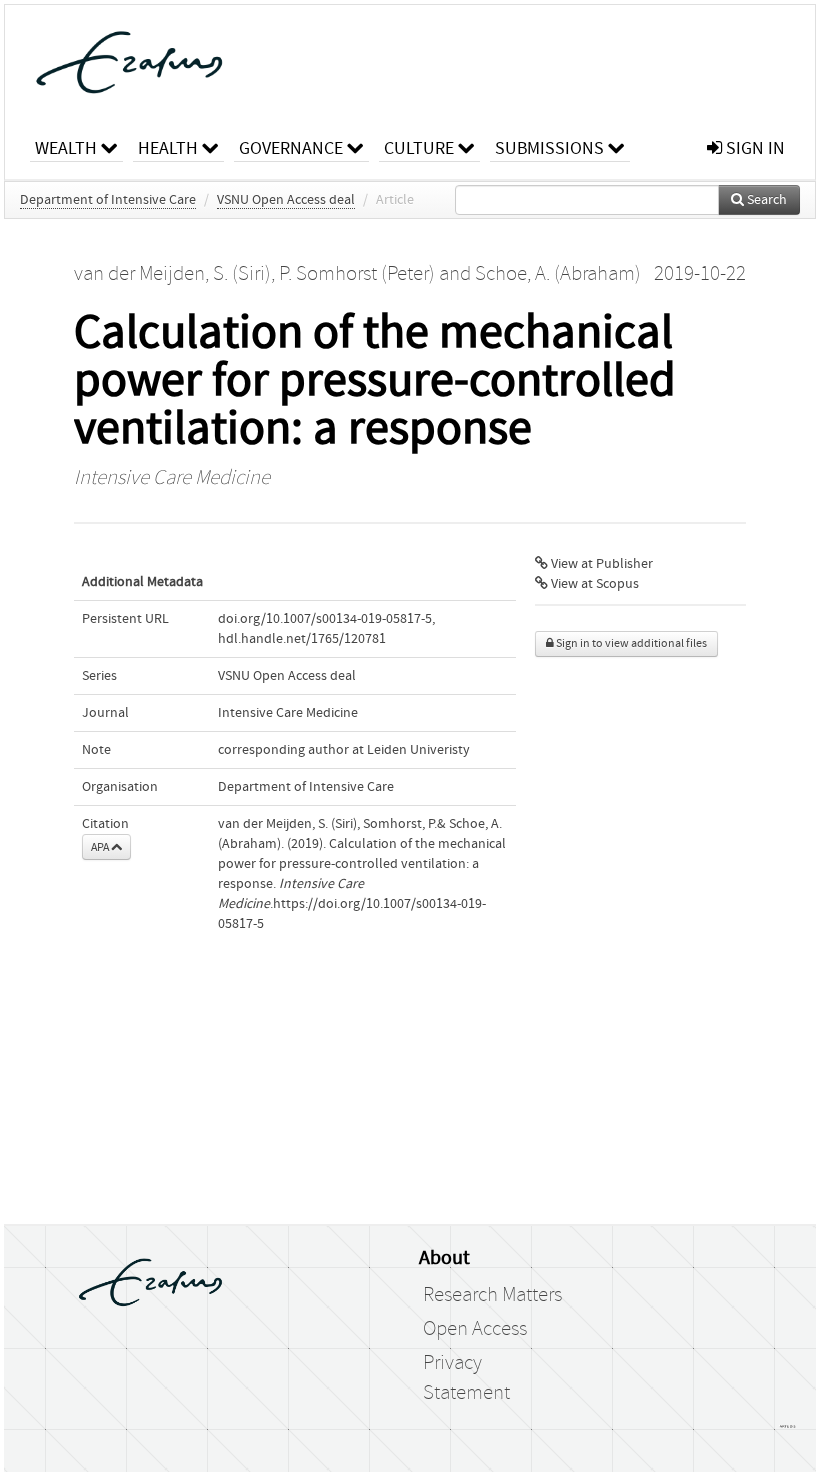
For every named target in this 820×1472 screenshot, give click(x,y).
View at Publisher (600, 564)
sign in (753, 148)
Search (765, 200)
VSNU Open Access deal (286, 200)
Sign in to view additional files (630, 643)
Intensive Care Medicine (172, 478)
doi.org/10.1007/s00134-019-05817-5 (325, 619)
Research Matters (492, 1295)
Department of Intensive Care (108, 200)
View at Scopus (593, 584)
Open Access (475, 1329)
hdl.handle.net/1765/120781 (302, 639)
